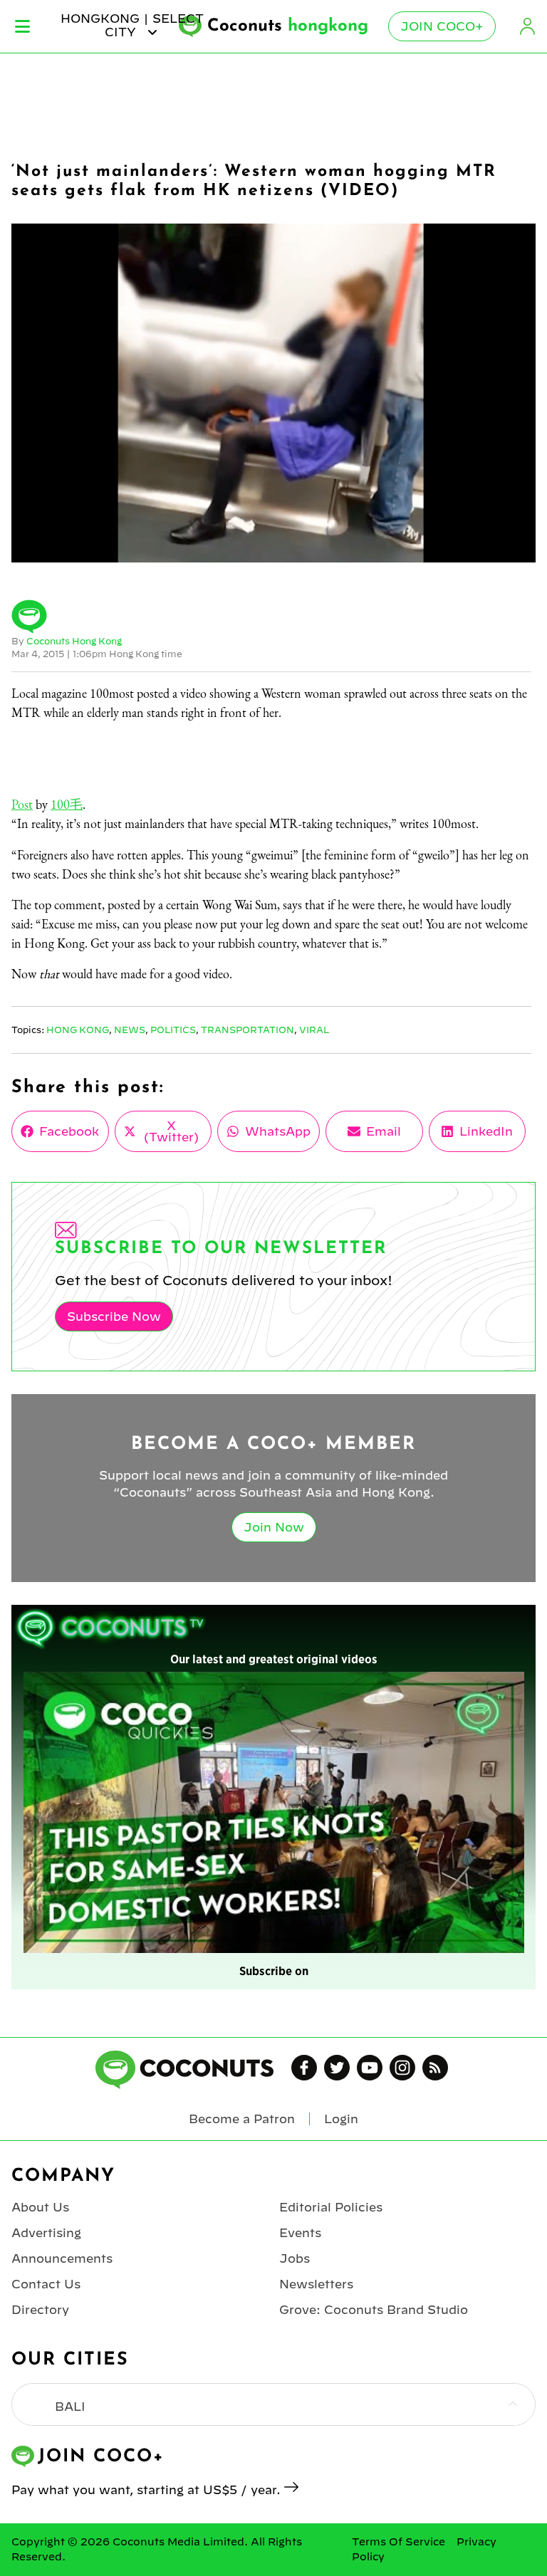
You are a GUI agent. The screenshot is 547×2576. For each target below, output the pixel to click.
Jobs (295, 2258)
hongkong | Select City (132, 25)
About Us (40, 2207)
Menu (22, 26)
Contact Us (46, 2284)
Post (22, 804)
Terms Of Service (398, 2542)
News (130, 1030)
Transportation (248, 1030)
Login (527, 26)
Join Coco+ (442, 26)
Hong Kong (78, 1030)
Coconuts (288, 26)
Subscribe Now (114, 1316)
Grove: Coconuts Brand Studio (374, 2310)
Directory (40, 2310)
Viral (314, 1030)
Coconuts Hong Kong (74, 641)
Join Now (274, 1527)
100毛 (67, 804)
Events (300, 2233)
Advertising (46, 2233)
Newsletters (316, 2284)
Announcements (62, 2258)
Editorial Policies (331, 2207)
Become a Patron (242, 2119)
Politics (173, 1030)
